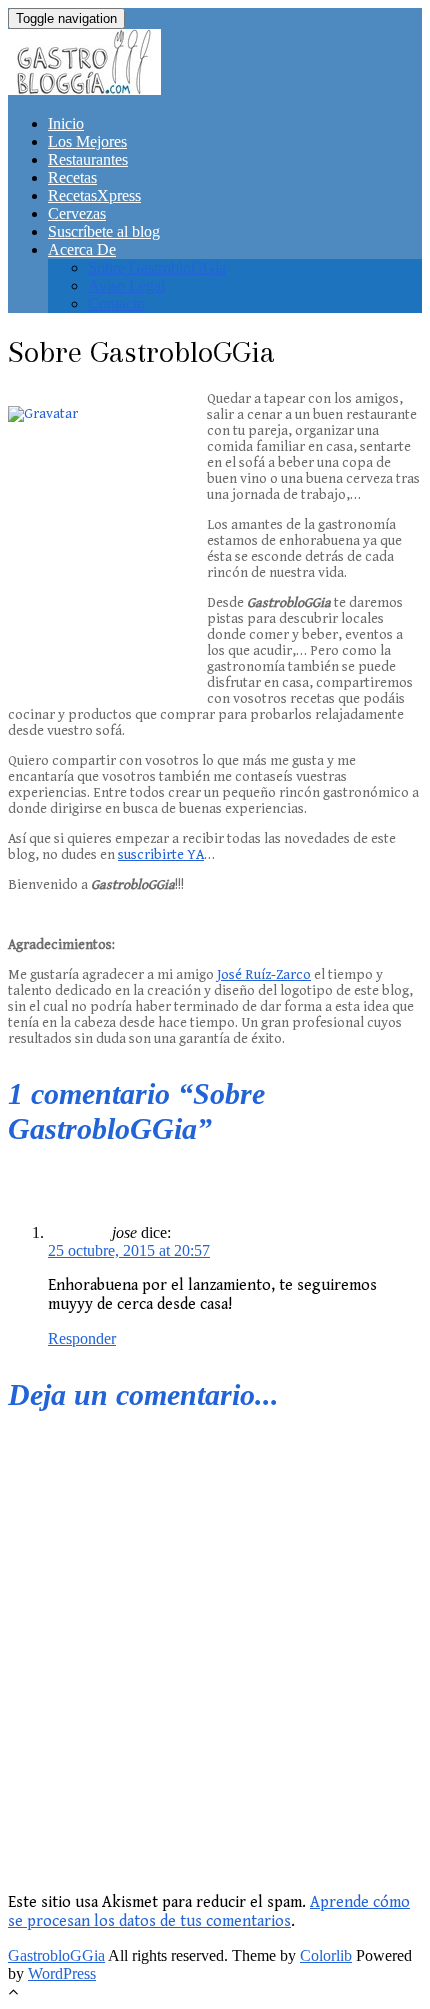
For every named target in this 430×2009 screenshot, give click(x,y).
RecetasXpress (94, 195)
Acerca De (82, 249)
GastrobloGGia (56, 1955)
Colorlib (326, 1955)
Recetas (72, 177)
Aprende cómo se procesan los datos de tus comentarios (209, 1912)
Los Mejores (87, 141)
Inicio (66, 123)
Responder (82, 1338)
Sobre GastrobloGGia (157, 267)
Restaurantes (88, 159)
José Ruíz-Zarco (264, 975)
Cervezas (77, 213)
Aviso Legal (126, 285)
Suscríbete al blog (104, 231)
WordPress (62, 1973)
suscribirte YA (161, 855)
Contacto (116, 303)
